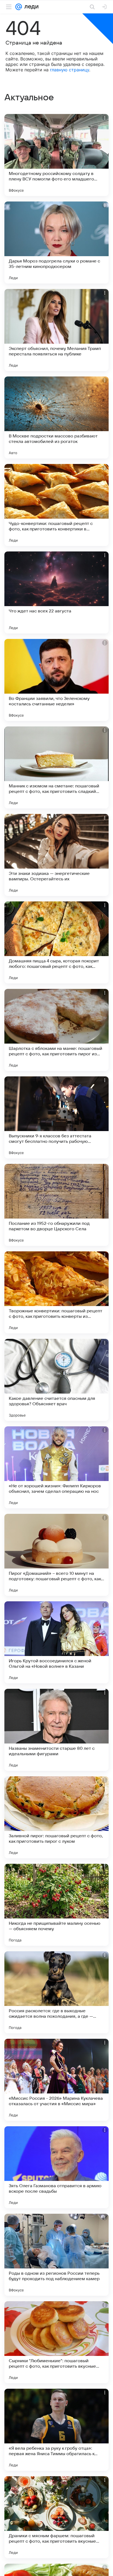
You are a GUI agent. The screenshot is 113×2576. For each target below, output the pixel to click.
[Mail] (19, 7)
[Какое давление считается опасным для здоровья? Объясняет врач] (56, 1380)
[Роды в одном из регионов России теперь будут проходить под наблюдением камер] (56, 2255)
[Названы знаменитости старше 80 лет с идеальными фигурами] (56, 1730)
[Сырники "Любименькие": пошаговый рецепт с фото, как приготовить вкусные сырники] (56, 2342)
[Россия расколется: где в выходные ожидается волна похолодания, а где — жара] (56, 1992)
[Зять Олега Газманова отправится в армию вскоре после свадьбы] (56, 2167)
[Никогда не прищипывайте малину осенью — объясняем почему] (56, 1905)
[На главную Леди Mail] (30, 7)
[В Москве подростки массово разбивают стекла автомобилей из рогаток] (56, 417)
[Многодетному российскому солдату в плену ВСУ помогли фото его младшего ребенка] (56, 155)
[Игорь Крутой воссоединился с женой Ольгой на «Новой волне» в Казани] (56, 1642)
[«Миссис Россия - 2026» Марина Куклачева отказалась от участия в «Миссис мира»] (56, 2080)
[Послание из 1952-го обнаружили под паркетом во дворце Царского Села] (56, 1205)
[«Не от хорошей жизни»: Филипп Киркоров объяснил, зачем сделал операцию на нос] (56, 1467)
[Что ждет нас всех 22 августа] (56, 592)
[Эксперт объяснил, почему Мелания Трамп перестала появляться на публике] (56, 330)
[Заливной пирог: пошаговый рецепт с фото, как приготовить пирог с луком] (56, 1817)
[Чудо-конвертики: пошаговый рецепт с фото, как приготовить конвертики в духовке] (56, 505)
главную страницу (70, 70)
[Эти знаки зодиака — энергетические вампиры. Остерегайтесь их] (56, 855)
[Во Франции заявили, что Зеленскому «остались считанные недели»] (56, 680)
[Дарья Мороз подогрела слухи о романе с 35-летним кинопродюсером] (56, 243)
